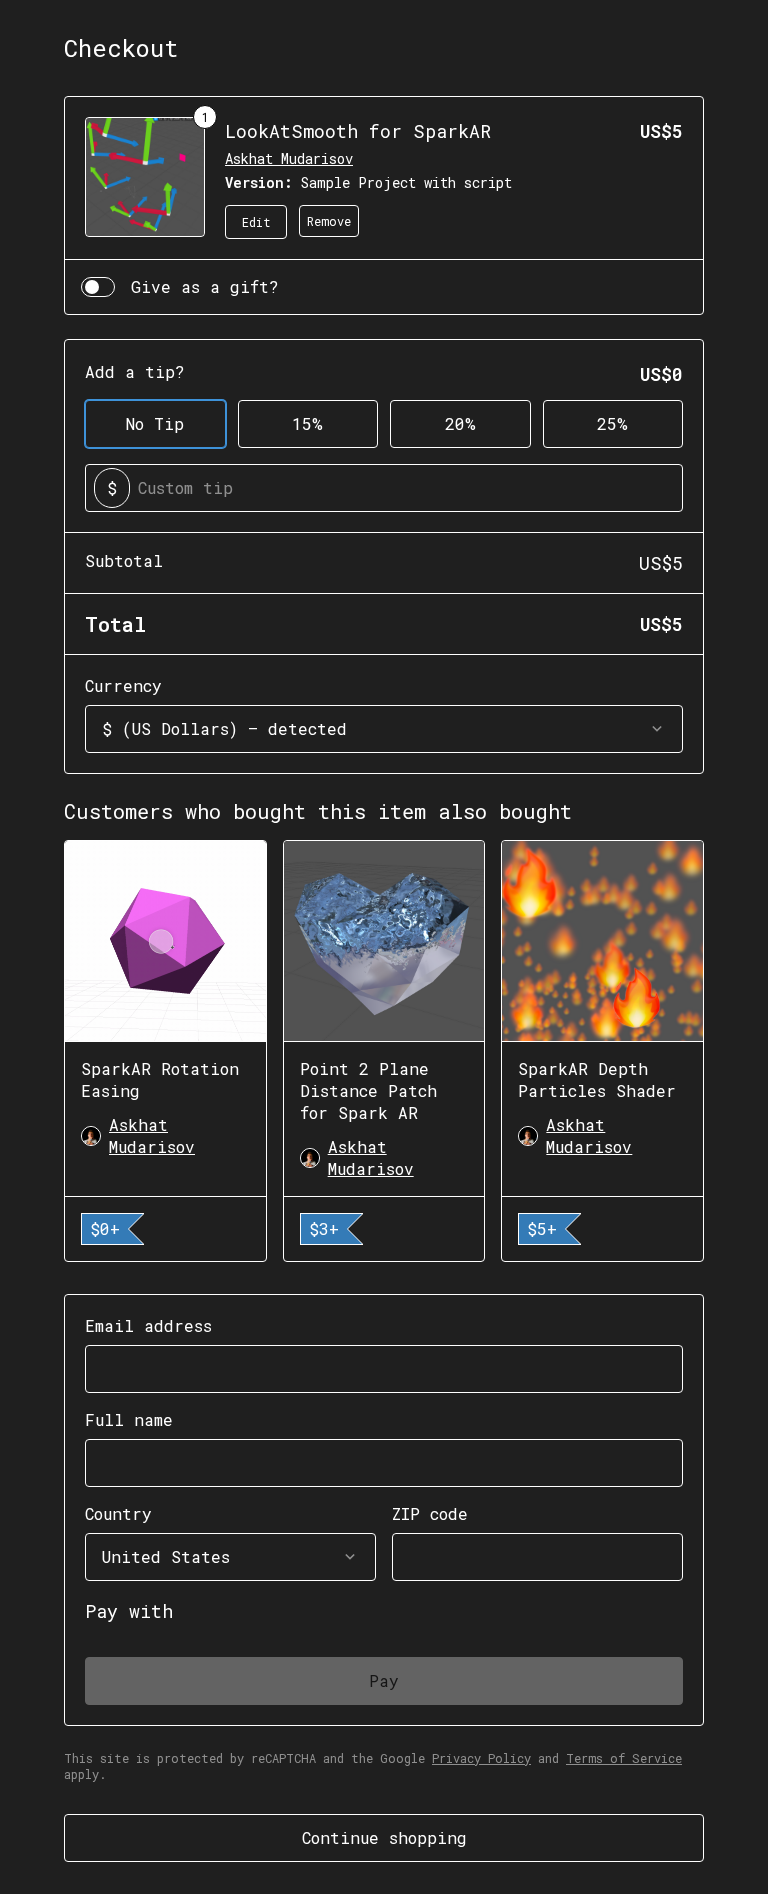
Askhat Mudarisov (289, 158)
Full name (129, 1419)
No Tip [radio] (155, 423)
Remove (329, 221)
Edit (256, 222)
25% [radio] (612, 423)
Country (118, 1513)
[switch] (98, 287)
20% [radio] (460, 423)
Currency (123, 685)
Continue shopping (384, 1837)
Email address (148, 1325)
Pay (384, 1680)
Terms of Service (624, 1758)
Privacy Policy (481, 1758)
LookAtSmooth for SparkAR (358, 131)
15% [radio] (307, 423)
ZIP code (430, 1513)
